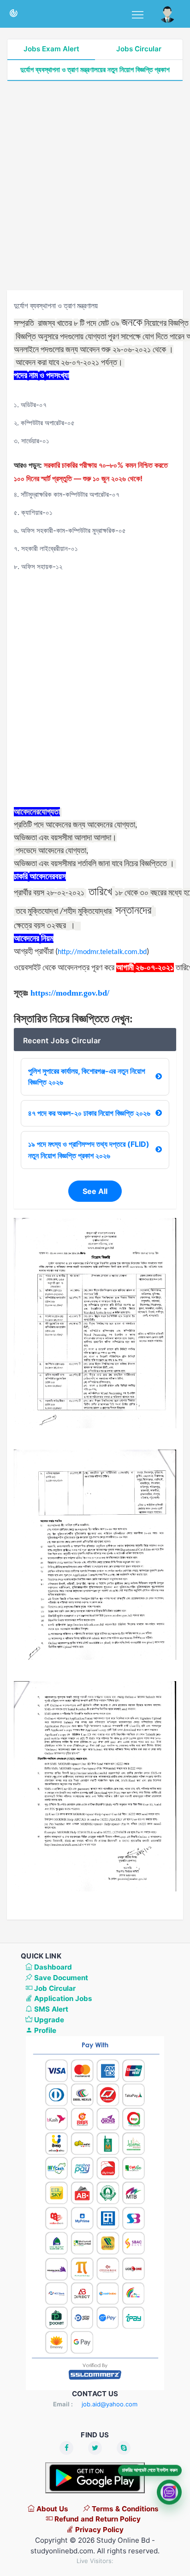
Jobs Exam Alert (51, 49)
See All (95, 1191)
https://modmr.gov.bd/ (70, 993)
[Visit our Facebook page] (66, 2448)
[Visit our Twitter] (95, 2448)
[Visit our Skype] (124, 2448)
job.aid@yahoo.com (110, 2404)
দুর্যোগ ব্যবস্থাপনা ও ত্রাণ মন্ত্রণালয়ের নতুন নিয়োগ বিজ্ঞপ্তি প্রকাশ (95, 70)
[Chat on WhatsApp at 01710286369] (169, 2494)
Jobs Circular (139, 49)
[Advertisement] (95, 186)
